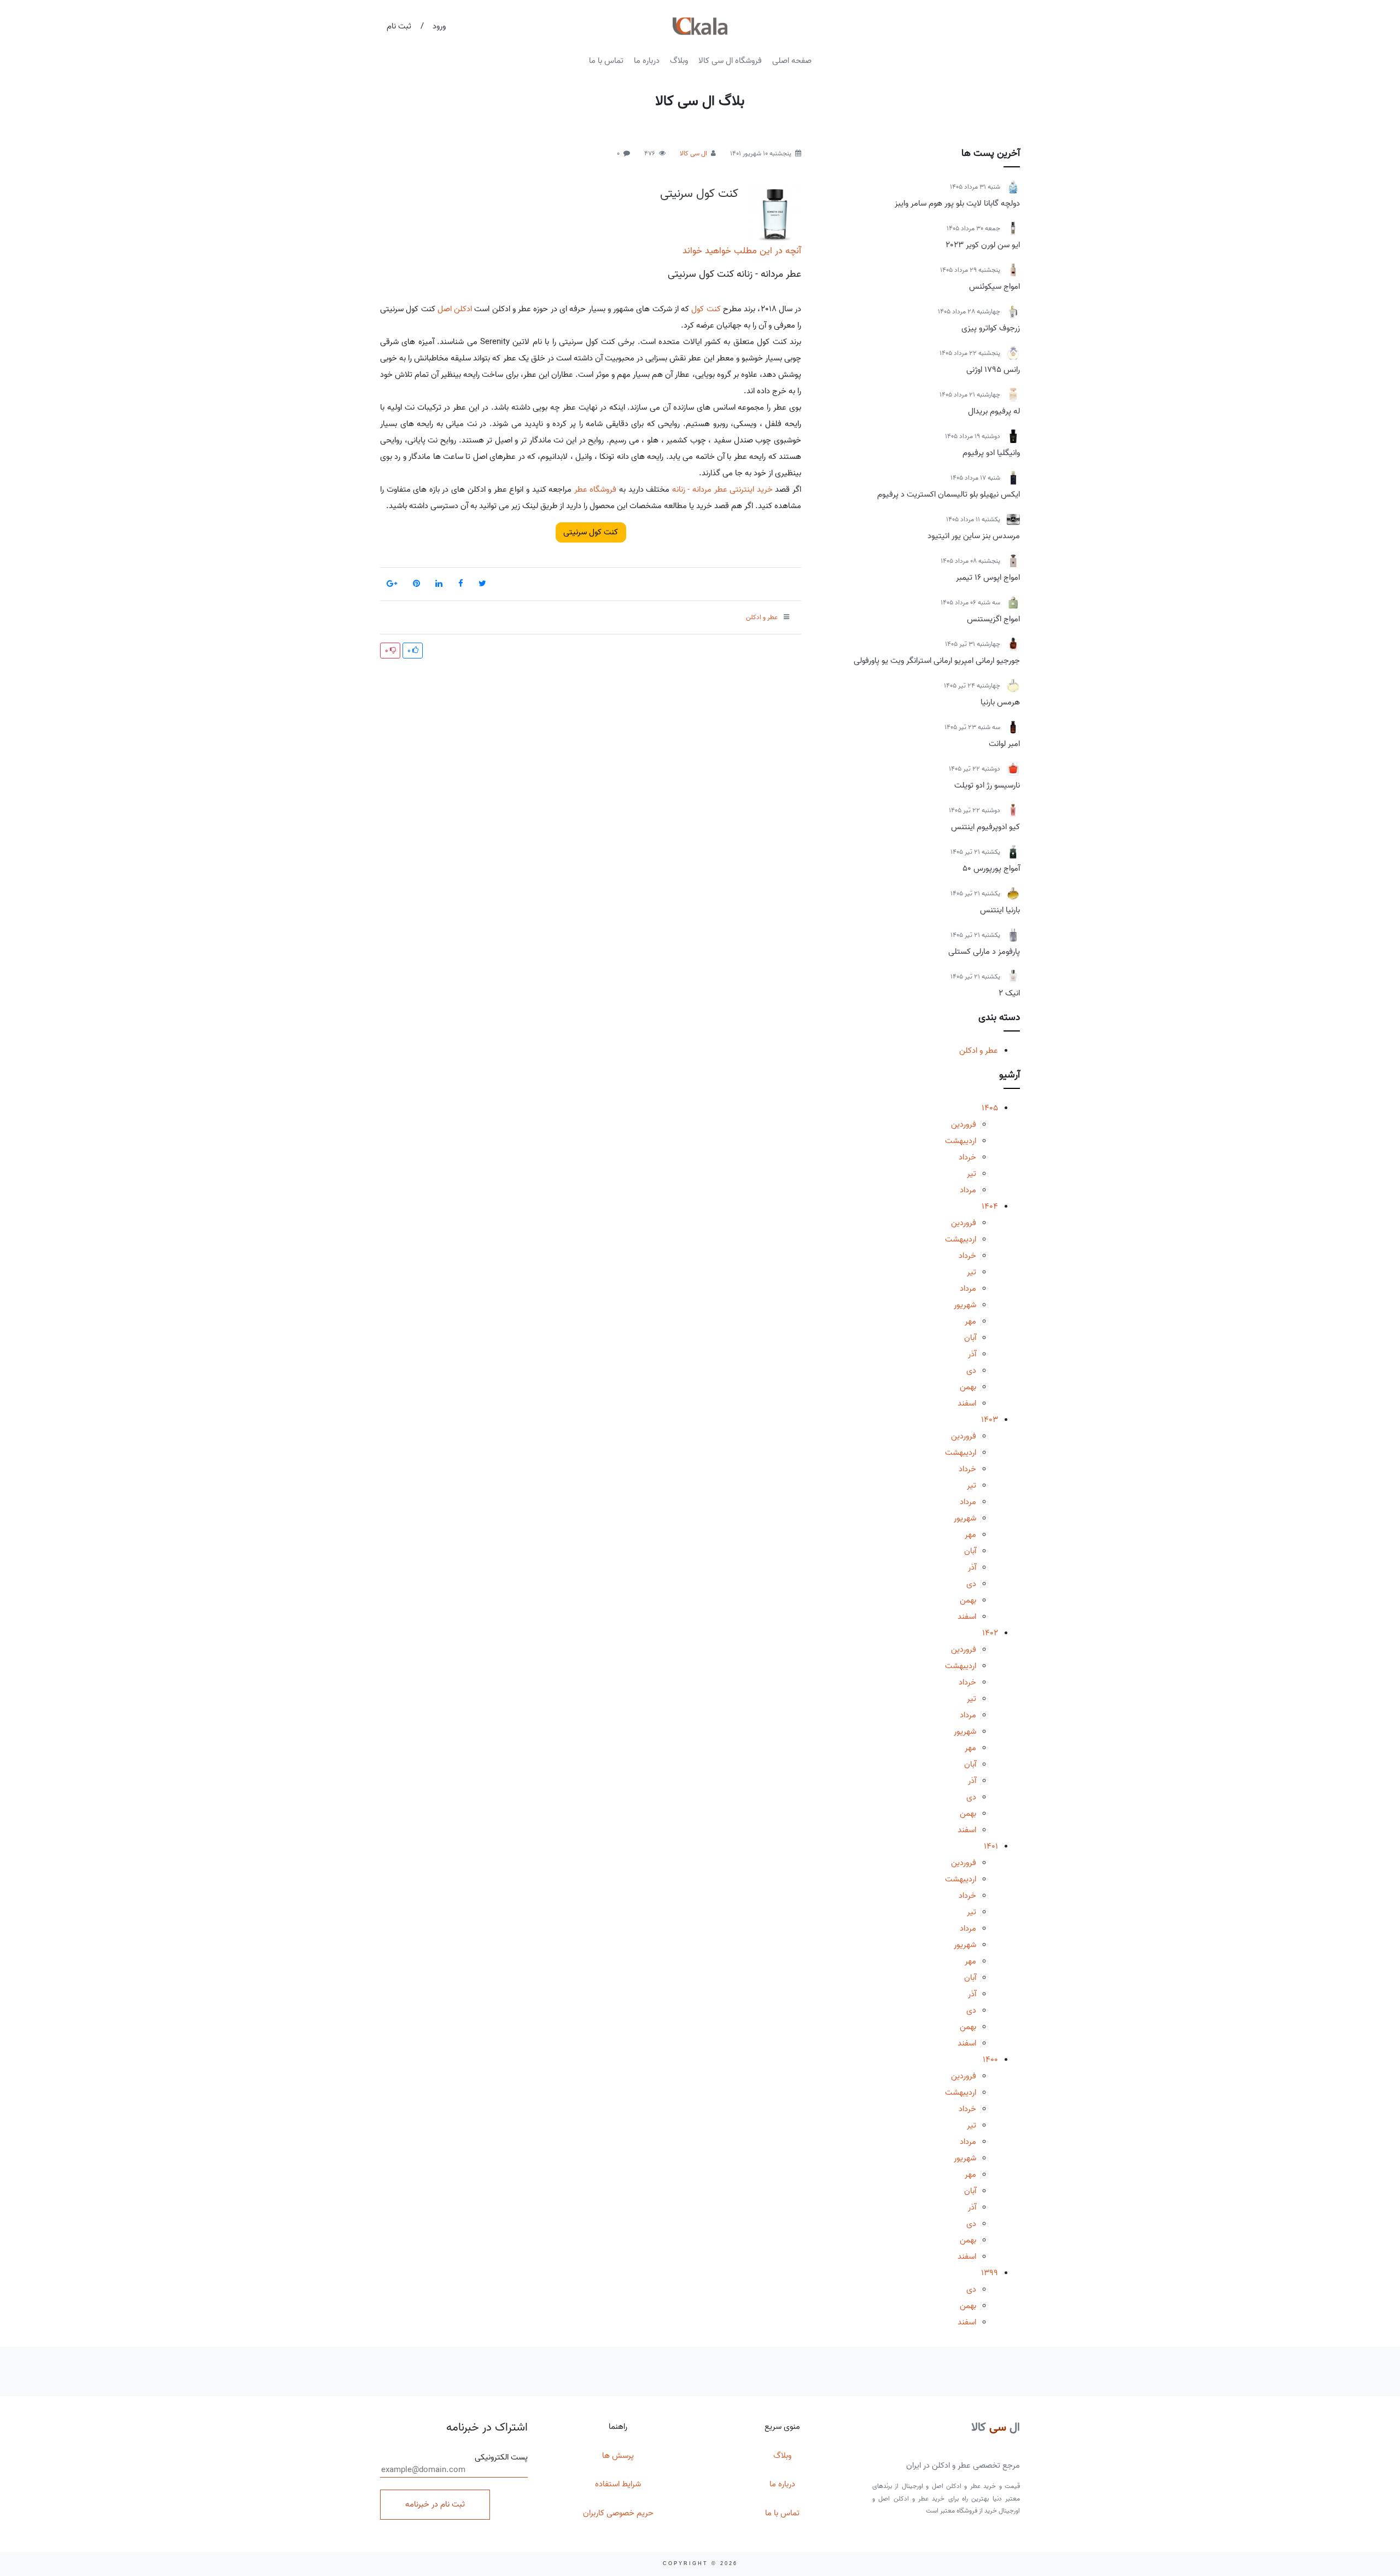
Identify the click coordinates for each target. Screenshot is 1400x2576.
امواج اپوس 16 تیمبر (988, 578)
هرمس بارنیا (1000, 702)
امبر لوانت (1004, 744)
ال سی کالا (693, 153)
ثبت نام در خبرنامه (435, 2504)
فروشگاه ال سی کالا (730, 61)
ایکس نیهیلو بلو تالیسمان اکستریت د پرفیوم (949, 494)
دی (971, 1371)
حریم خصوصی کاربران (618, 2513)
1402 (990, 1633)
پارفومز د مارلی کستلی (984, 952)
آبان (970, 1338)
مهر (970, 1321)
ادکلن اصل (455, 309)
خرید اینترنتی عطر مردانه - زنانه (722, 489)
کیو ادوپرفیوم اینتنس (985, 827)
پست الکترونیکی (501, 2458)
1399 (990, 2273)
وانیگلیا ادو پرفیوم (991, 453)
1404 (990, 1207)
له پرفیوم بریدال (994, 411)
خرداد (967, 1157)
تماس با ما (606, 61)
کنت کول (706, 309)
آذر (972, 1354)
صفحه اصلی (792, 61)
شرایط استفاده (618, 2484)
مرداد (968, 1190)
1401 (991, 1846)
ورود (439, 26)
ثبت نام (399, 26)
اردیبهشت (961, 1141)
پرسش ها (618, 2456)
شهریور (965, 1305)
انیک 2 (1009, 993)
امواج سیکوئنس (994, 287)
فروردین (964, 1124)
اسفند (967, 1403)
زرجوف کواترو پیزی (991, 328)
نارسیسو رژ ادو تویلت (987, 785)
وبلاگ (679, 61)
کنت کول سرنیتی (699, 194)
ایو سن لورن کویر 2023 (983, 245)
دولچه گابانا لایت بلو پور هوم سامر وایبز (957, 203)
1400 (990, 2060)
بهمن (968, 1387)
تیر (972, 1174)
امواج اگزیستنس (993, 619)
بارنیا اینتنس (1000, 910)
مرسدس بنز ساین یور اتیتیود (974, 536)
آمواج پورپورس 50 (991, 869)
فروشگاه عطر (596, 489)
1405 (990, 1108)
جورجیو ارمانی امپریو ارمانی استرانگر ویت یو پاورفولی (937, 661)
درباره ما (647, 61)
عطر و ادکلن (979, 1051)
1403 (990, 1420)
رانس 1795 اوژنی (993, 370)
